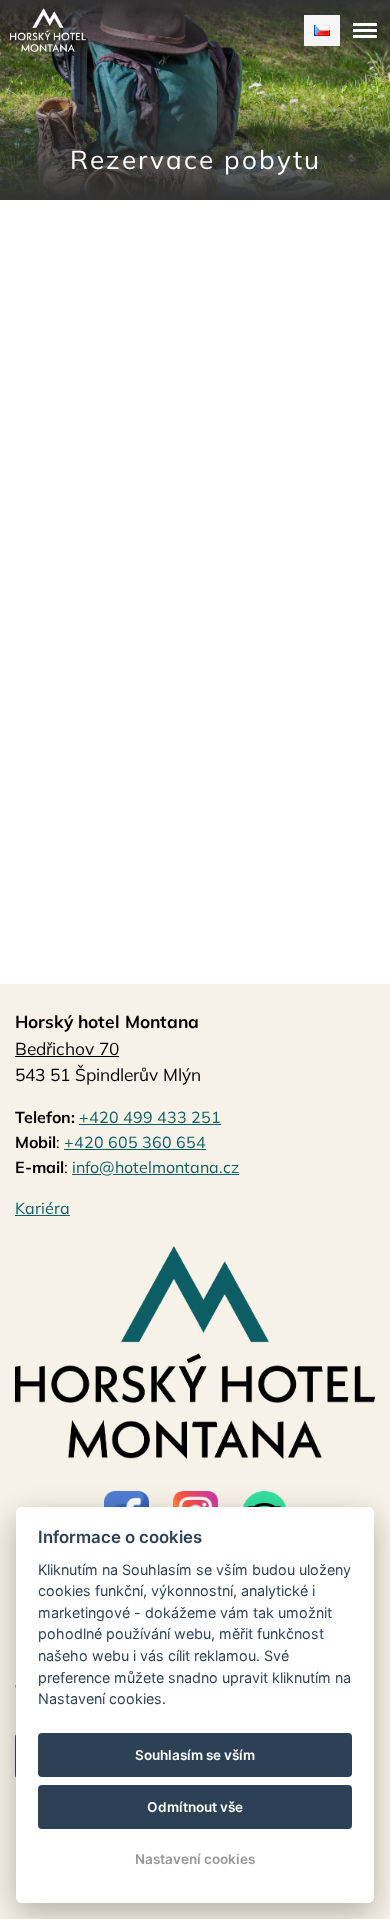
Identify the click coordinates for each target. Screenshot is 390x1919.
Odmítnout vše (195, 1807)
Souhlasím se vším (195, 1755)
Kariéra (42, 1208)
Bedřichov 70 (67, 1048)
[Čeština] (322, 30)
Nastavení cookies (195, 1859)
